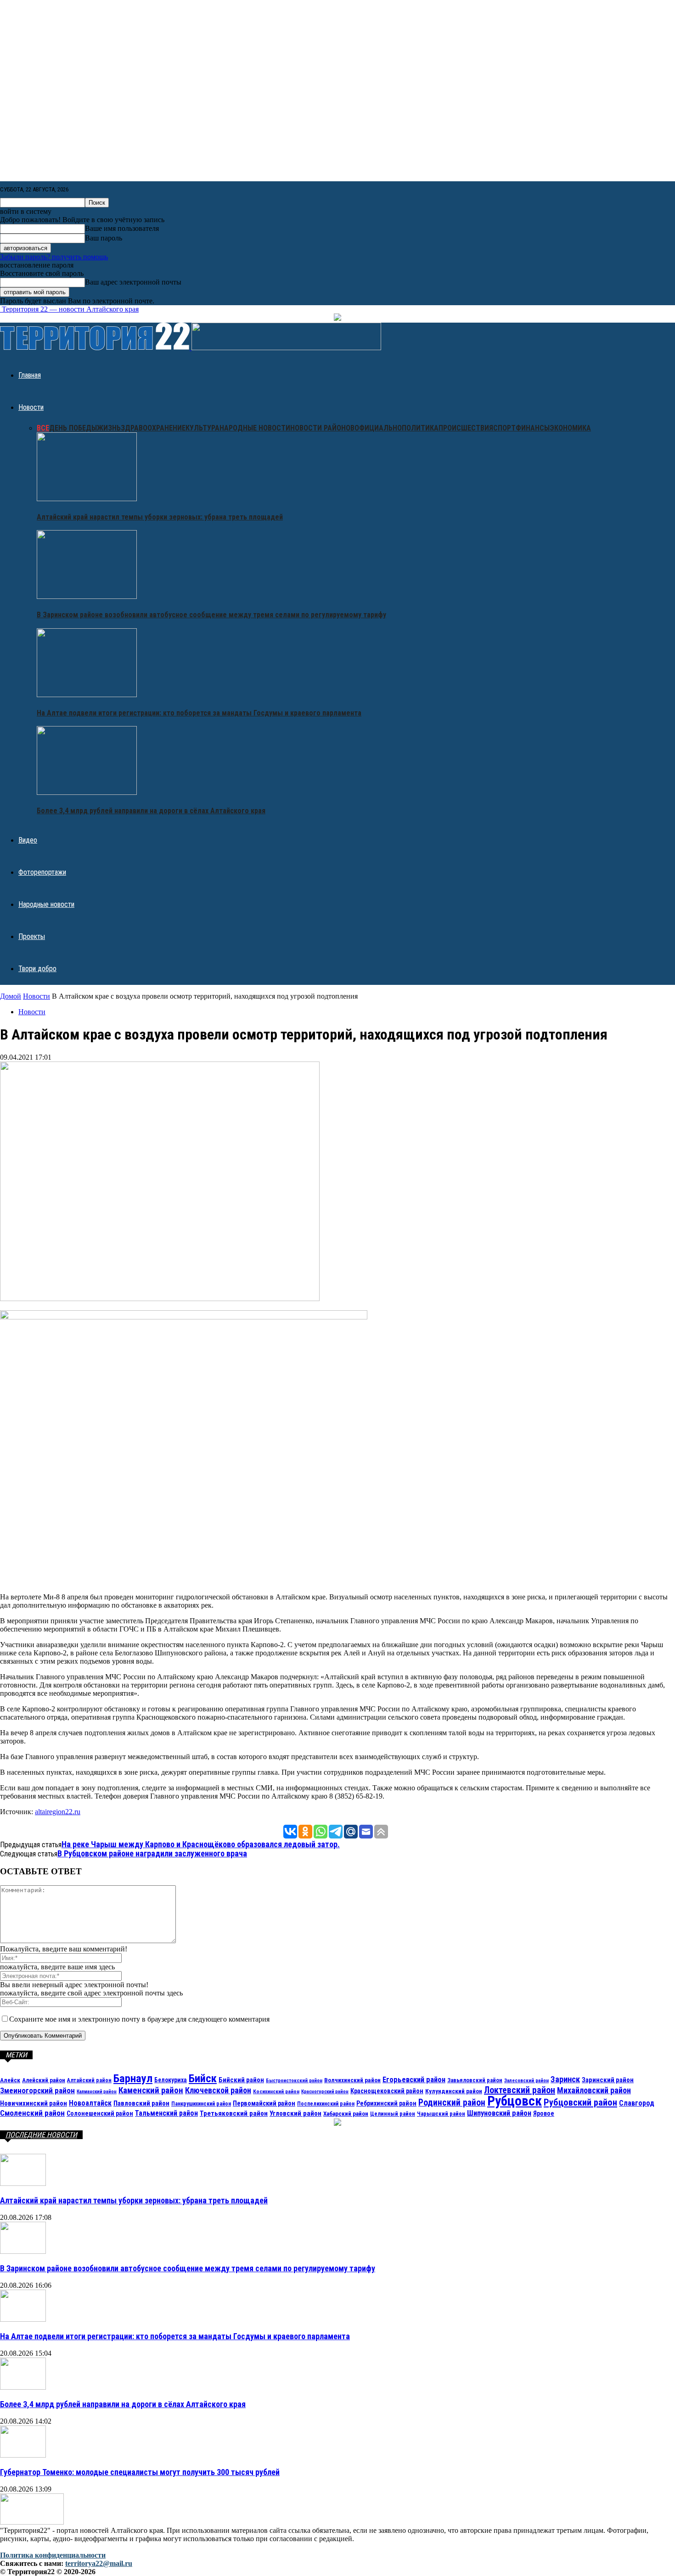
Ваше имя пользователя (122, 228)
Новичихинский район (34, 2103)
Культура (202, 428)
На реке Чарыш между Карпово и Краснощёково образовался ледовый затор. (201, 1844)
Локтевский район (520, 2090)
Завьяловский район (475, 2080)
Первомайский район (264, 2104)
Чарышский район (441, 2114)
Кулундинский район (454, 2091)
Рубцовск (515, 2101)
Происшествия (466, 428)
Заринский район (608, 2080)
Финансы (533, 428)
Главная (30, 375)
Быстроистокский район (294, 2081)
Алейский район (44, 2080)
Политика (420, 428)
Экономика (570, 428)
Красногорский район (325, 2092)
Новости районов (322, 428)
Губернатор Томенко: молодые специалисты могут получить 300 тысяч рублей (140, 2472)
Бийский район (241, 2080)
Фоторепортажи (42, 872)
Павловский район (141, 2103)
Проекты (32, 936)
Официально (378, 428)
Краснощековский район (387, 2091)
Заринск (565, 2079)
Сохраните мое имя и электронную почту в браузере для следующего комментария (139, 2019)
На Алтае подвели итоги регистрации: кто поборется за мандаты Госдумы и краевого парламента (199, 713)
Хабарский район (346, 2114)
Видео (28, 840)
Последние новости (41, 2135)
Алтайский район (89, 2080)
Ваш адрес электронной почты (133, 282)
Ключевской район (218, 2090)
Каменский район (151, 2090)
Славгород (637, 2103)
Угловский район (295, 2113)
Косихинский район (276, 2091)
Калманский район (97, 2092)
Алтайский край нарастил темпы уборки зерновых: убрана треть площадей (160, 517)
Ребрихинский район (386, 2103)
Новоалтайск (90, 2103)
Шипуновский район (499, 2113)
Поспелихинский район (326, 2104)
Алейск (10, 2080)
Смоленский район (32, 2113)
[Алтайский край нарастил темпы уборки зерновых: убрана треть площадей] (87, 499)
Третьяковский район (234, 2113)
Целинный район (393, 2114)
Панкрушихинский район (201, 2104)
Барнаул (133, 2078)
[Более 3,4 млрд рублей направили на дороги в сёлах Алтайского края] (87, 792)
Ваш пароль (104, 238)
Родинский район (452, 2103)
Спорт (504, 428)
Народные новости (255, 428)
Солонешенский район (100, 2113)
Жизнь (109, 428)
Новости (31, 407)
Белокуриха (171, 2080)
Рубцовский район (580, 2102)
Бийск (203, 2078)
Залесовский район (526, 2081)
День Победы (73, 428)
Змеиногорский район (37, 2090)
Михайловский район (594, 2090)
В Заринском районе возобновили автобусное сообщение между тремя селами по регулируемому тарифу (211, 615)
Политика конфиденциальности (53, 2555)
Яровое (544, 2113)
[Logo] (96, 348)
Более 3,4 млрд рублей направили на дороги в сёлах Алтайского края (151, 811)
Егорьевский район (414, 2080)
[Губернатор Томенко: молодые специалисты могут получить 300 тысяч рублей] (23, 2455)
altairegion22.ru (58, 1812)
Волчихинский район (352, 2080)
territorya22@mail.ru (99, 2563)
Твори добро (37, 969)
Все (43, 428)
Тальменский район (166, 2113)
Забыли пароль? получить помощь (54, 257)
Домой (11, 996)
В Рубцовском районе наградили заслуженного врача (152, 1853)
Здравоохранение (153, 428)
